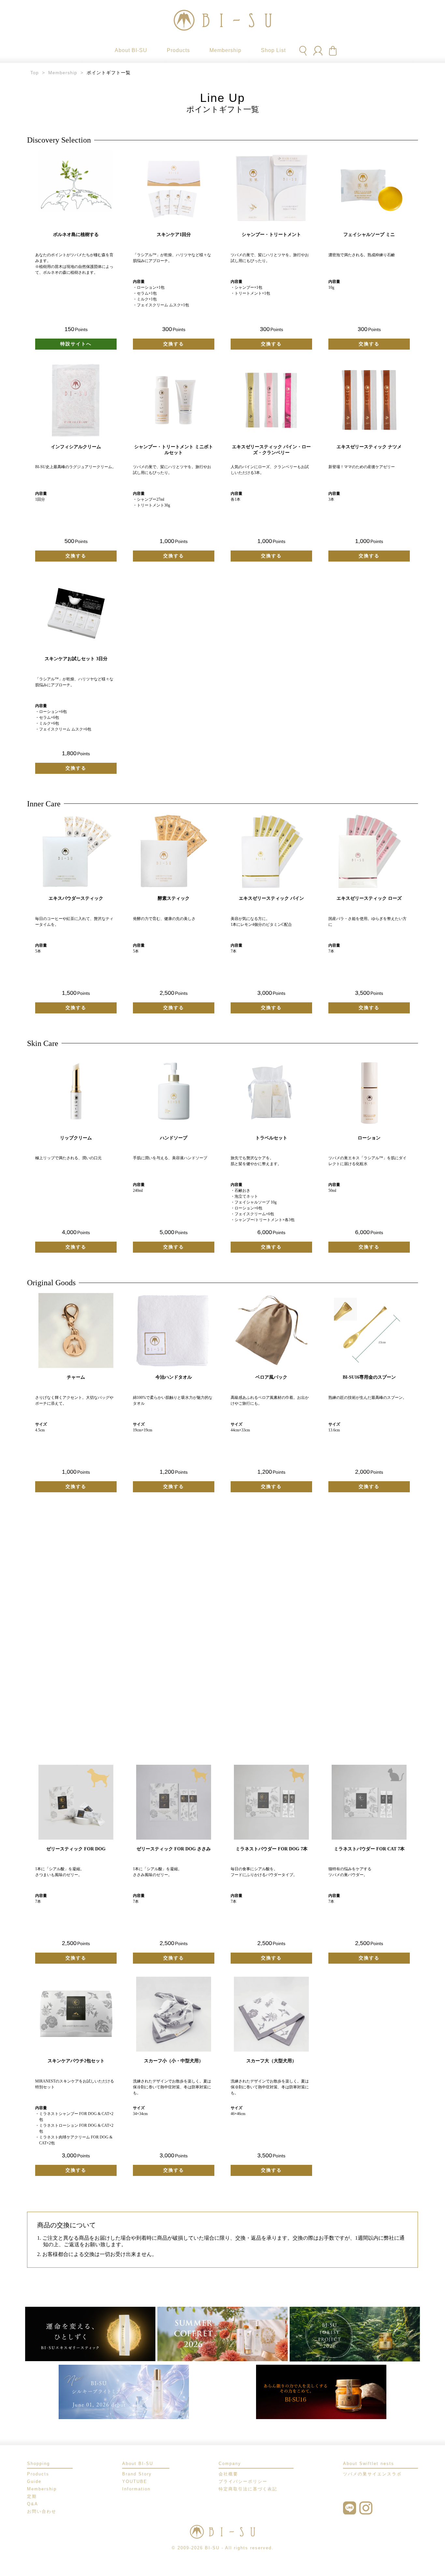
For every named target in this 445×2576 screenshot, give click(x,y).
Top (35, 73)
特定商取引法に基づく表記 (248, 2489)
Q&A (33, 2504)
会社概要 (228, 2474)
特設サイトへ (76, 344)
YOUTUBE (135, 2481)
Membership (63, 73)
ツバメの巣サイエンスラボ (372, 2474)
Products (38, 2474)
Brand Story (137, 2474)
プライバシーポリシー (243, 2481)
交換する (174, 344)
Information (136, 2489)
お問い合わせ (42, 2511)
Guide (34, 2481)
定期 (32, 2496)
